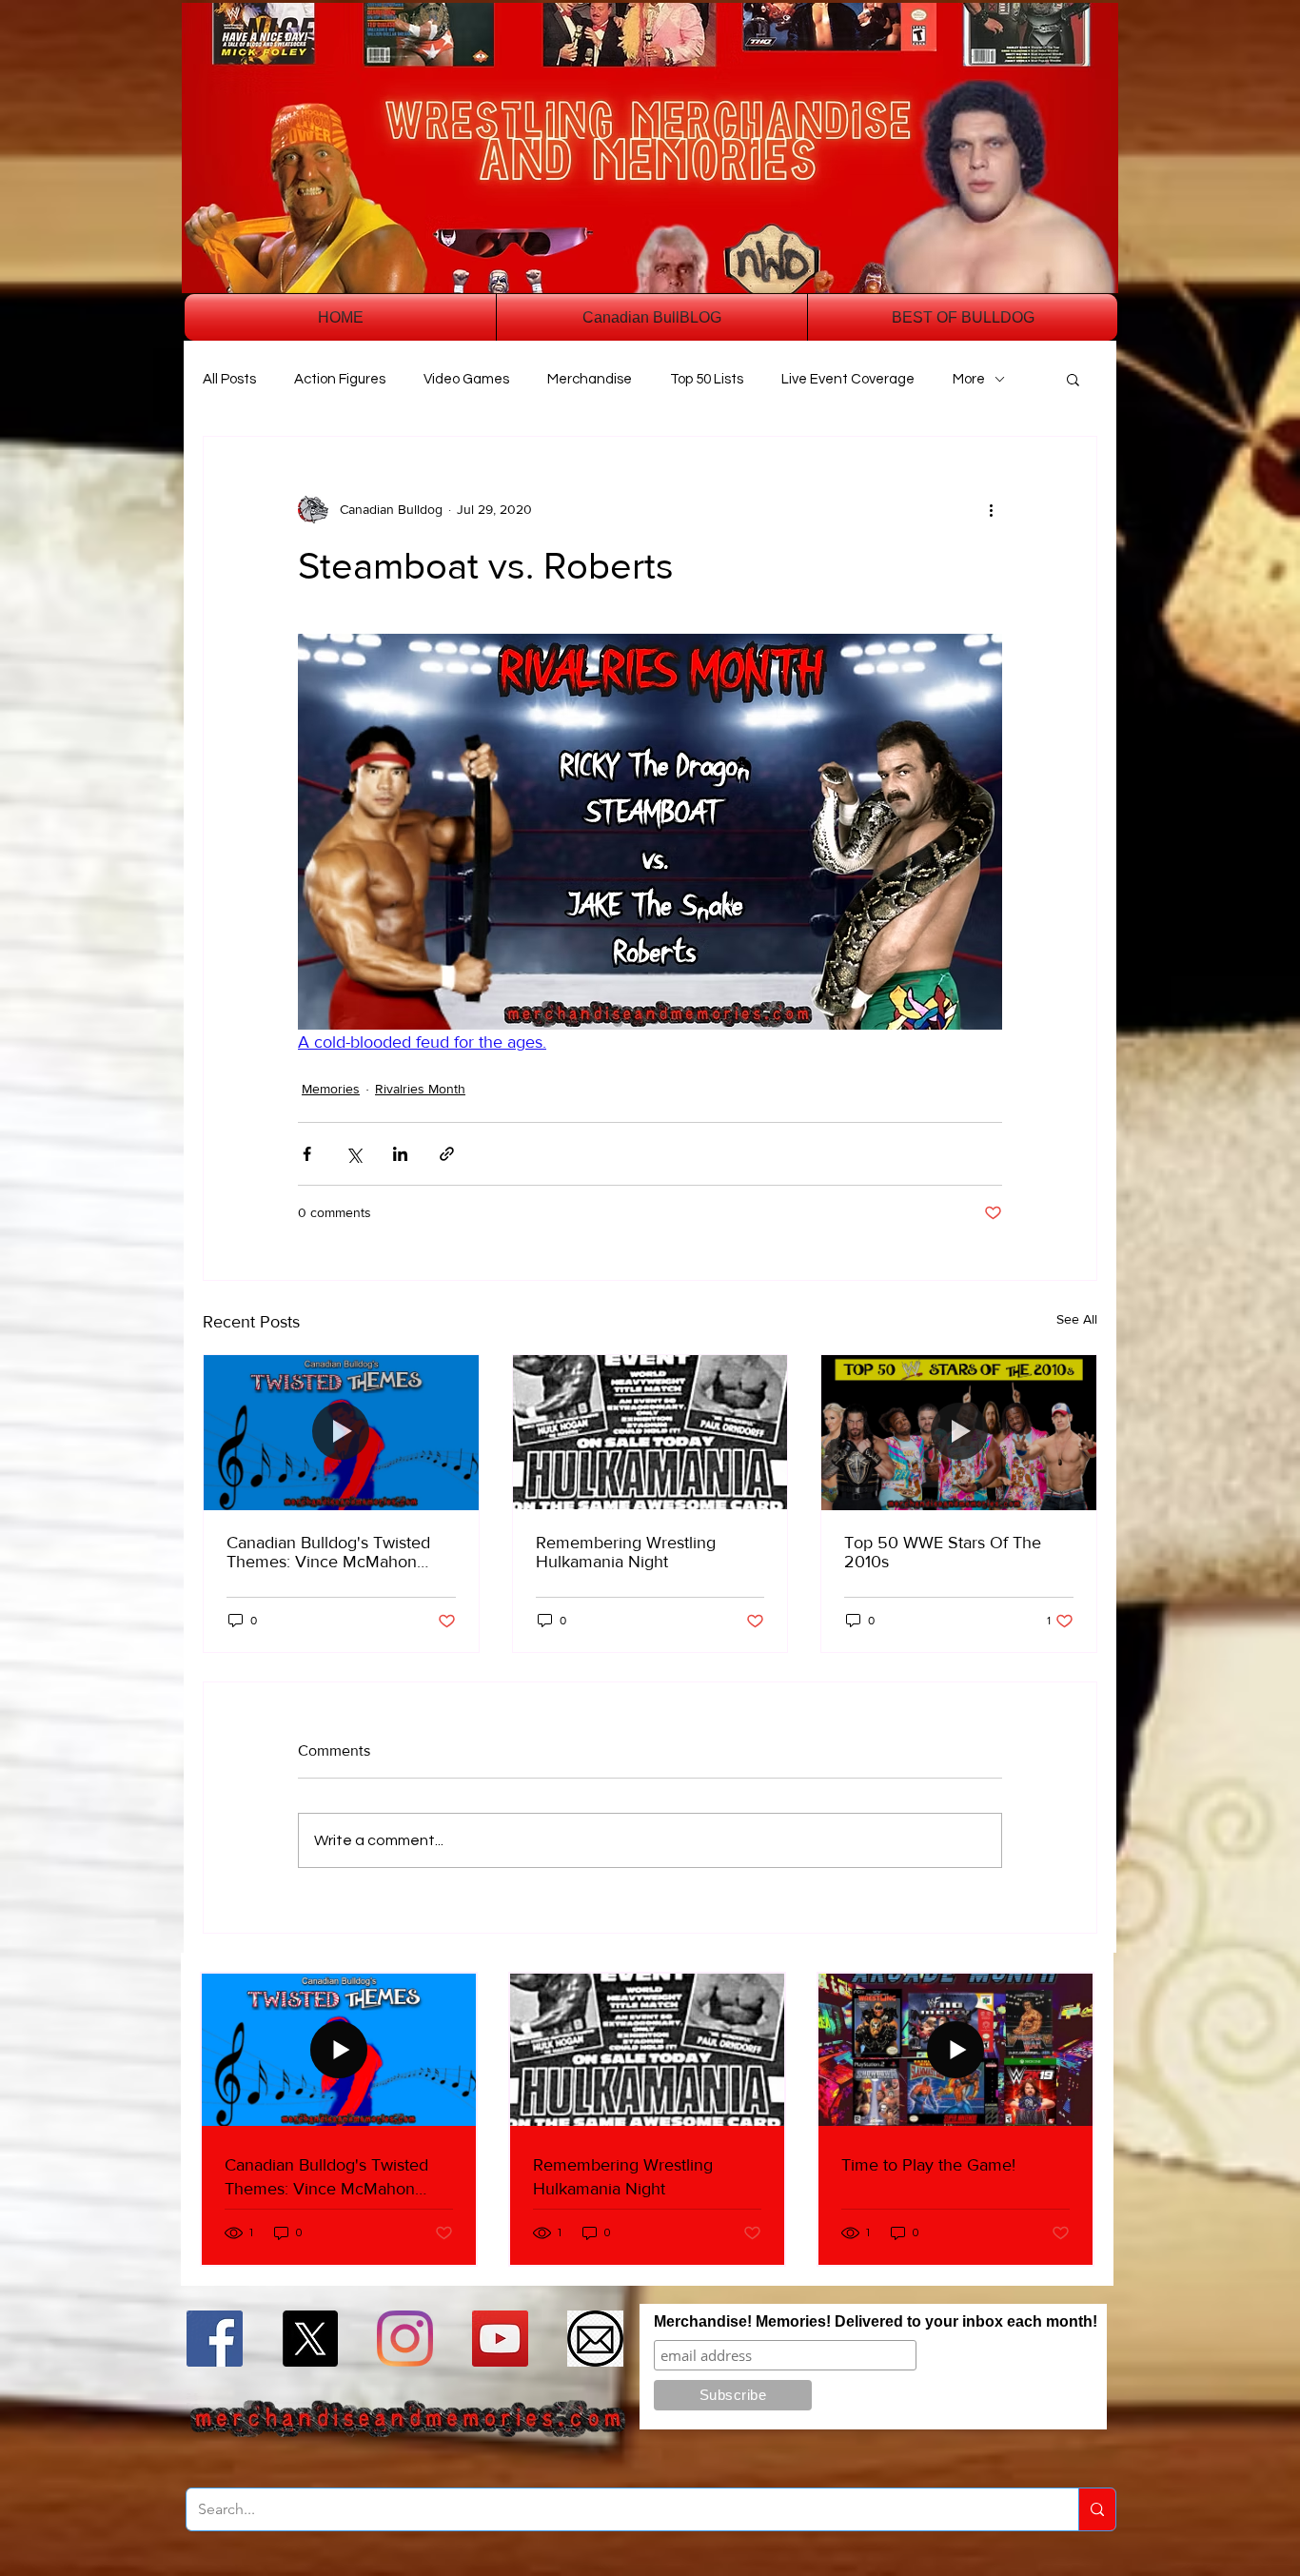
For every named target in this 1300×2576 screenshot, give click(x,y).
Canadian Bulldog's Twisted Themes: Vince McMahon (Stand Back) (328, 1552)
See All (1077, 1319)
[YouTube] (500, 2339)
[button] (1073, 379)
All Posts (229, 379)
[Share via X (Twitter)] (354, 1154)
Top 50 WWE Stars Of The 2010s (943, 1552)
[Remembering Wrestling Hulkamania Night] (650, 1432)
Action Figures (340, 379)
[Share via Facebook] (307, 1154)
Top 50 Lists (707, 379)
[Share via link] (447, 1154)
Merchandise (590, 379)
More (969, 379)
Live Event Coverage (848, 379)
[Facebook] (215, 2339)
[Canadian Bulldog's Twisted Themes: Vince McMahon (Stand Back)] (341, 1432)
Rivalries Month (420, 1089)
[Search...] (1097, 2509)
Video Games (466, 379)
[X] (310, 2339)
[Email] (595, 2339)
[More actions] (991, 509)
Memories (331, 1089)
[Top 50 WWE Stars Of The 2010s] (959, 1432)
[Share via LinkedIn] (400, 1154)
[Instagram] (405, 2339)
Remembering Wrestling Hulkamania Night (626, 1552)
